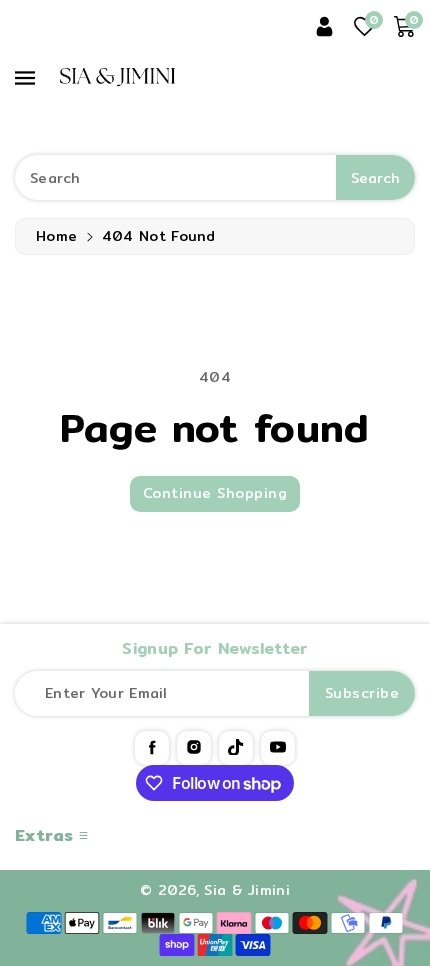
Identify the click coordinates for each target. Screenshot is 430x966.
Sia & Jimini (247, 890)
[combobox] (215, 177)
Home (56, 236)
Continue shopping (215, 493)
